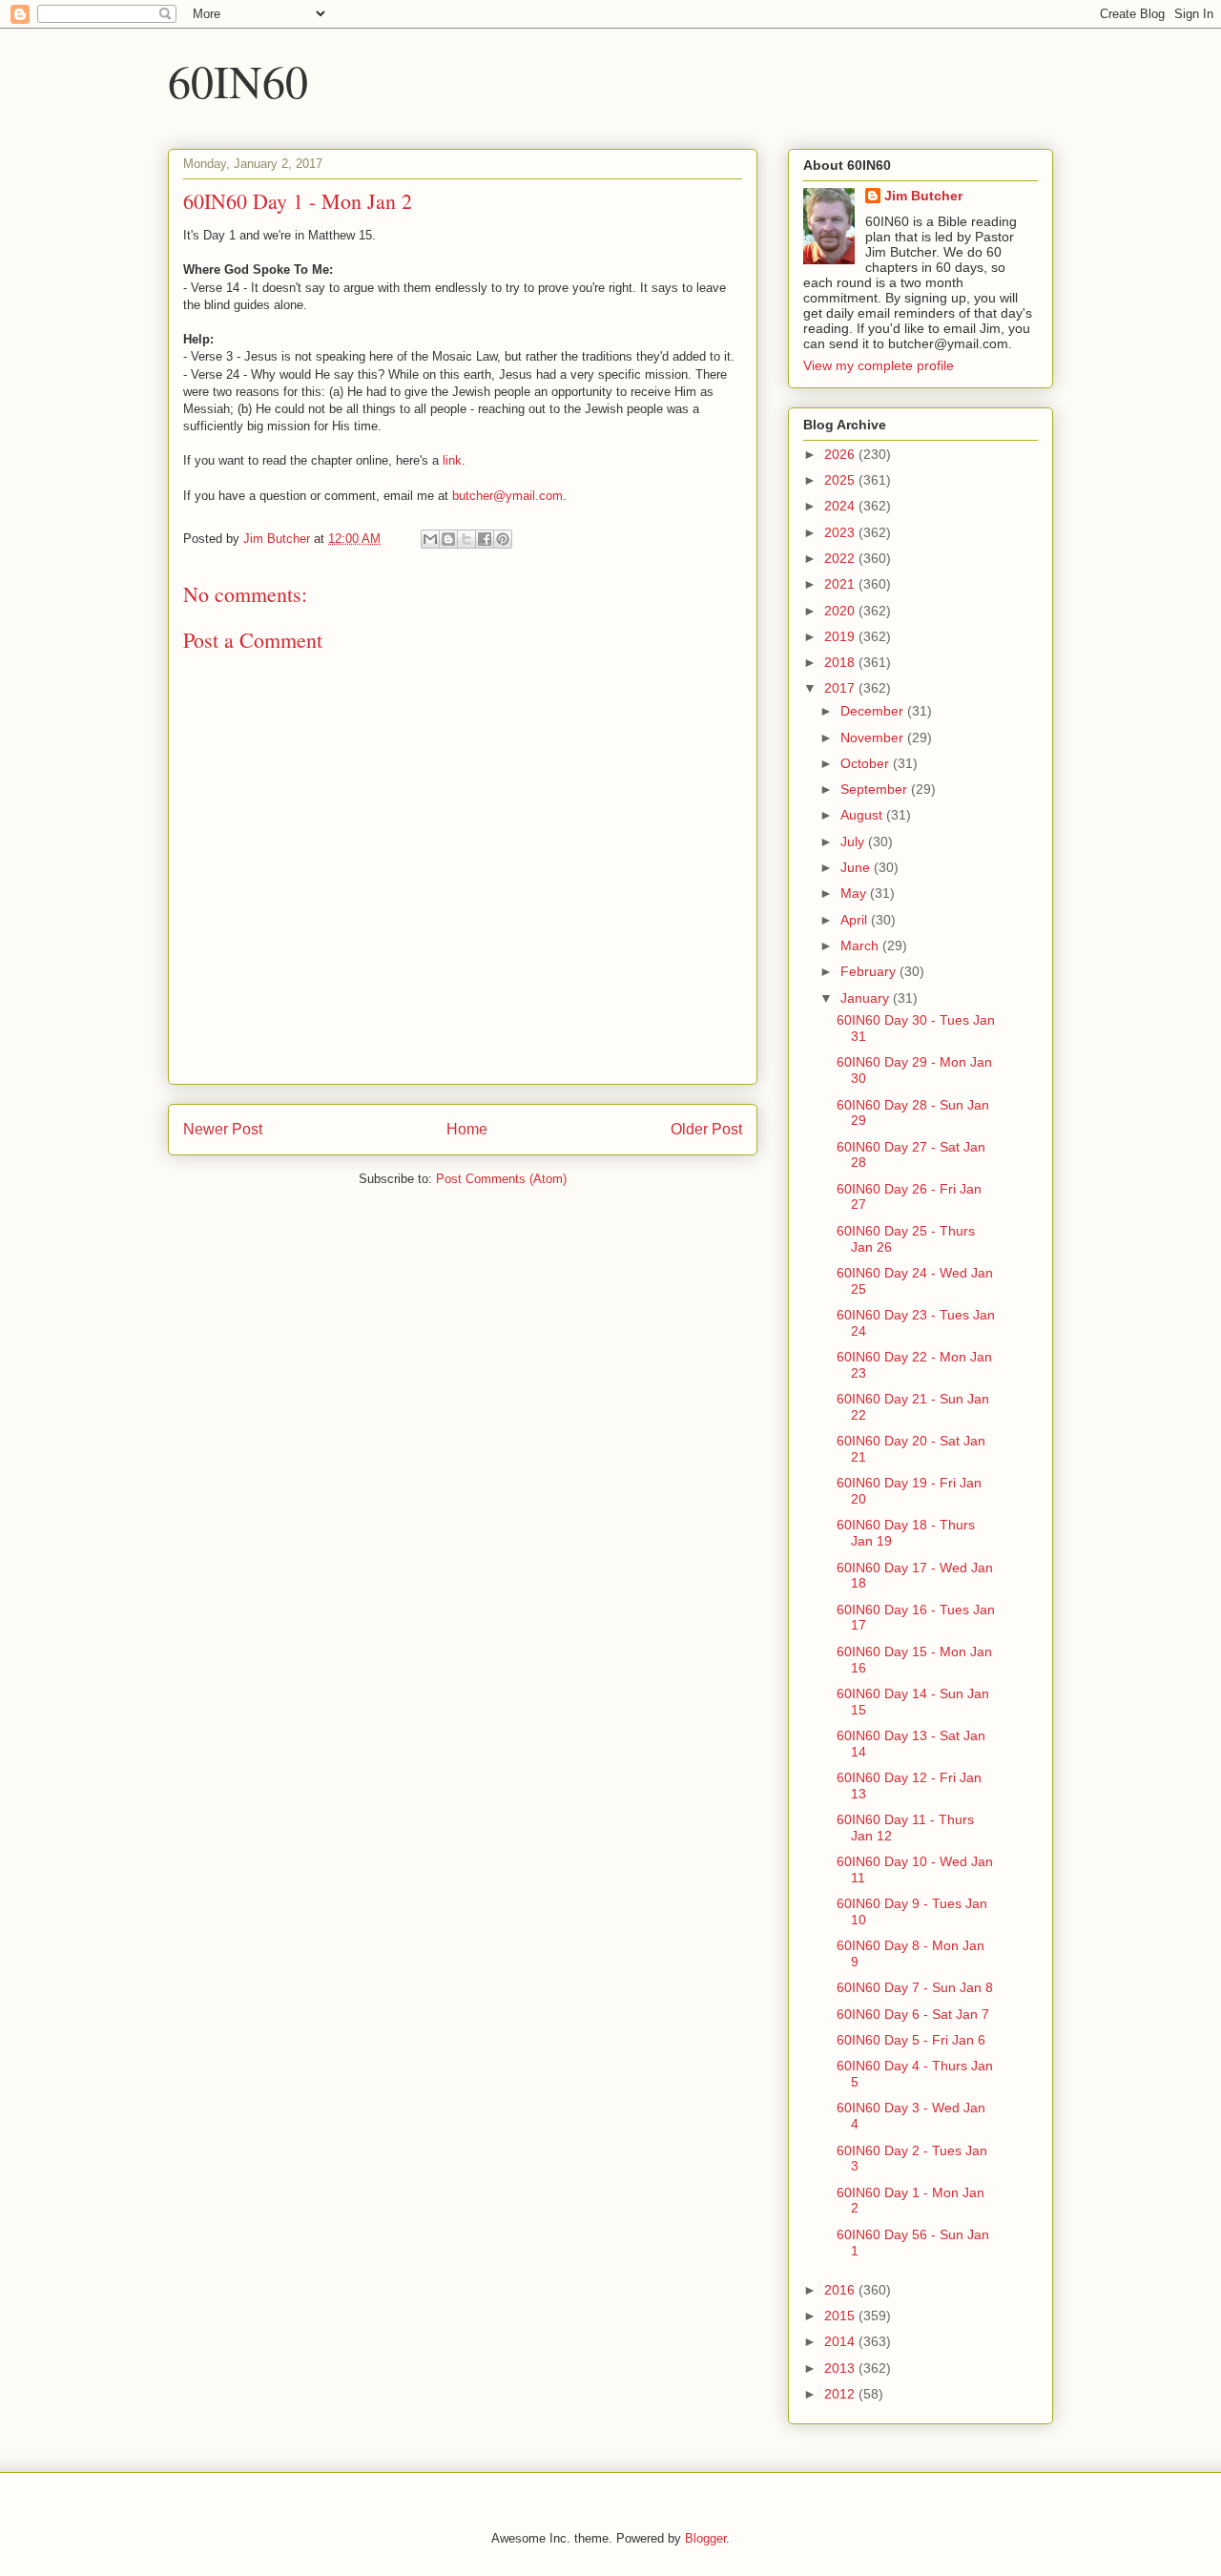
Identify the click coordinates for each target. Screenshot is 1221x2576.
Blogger (705, 2538)
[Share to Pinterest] (503, 539)
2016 (841, 2290)
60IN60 (238, 80)
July (854, 841)
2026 (841, 454)
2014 (841, 2341)
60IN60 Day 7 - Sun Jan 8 (915, 1987)
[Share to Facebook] (485, 539)
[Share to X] (466, 539)
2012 (841, 2394)
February (870, 971)
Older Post (706, 1129)
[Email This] (430, 539)
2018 (841, 662)
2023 (841, 532)
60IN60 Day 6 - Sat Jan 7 (913, 2014)
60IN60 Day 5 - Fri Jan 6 (911, 2040)
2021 (841, 584)
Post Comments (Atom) (501, 1179)
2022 (841, 558)
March (861, 945)
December (874, 711)
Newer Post (223, 1129)
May (855, 893)
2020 (841, 611)
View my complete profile (879, 365)
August (863, 815)
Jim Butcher (923, 196)
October (867, 763)
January (867, 998)
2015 (841, 2316)
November (874, 737)
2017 (841, 688)
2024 (841, 506)
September (876, 789)
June (857, 867)
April (856, 920)
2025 (841, 480)
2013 (841, 2368)
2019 (841, 636)
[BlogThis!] (448, 539)
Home (467, 1129)
